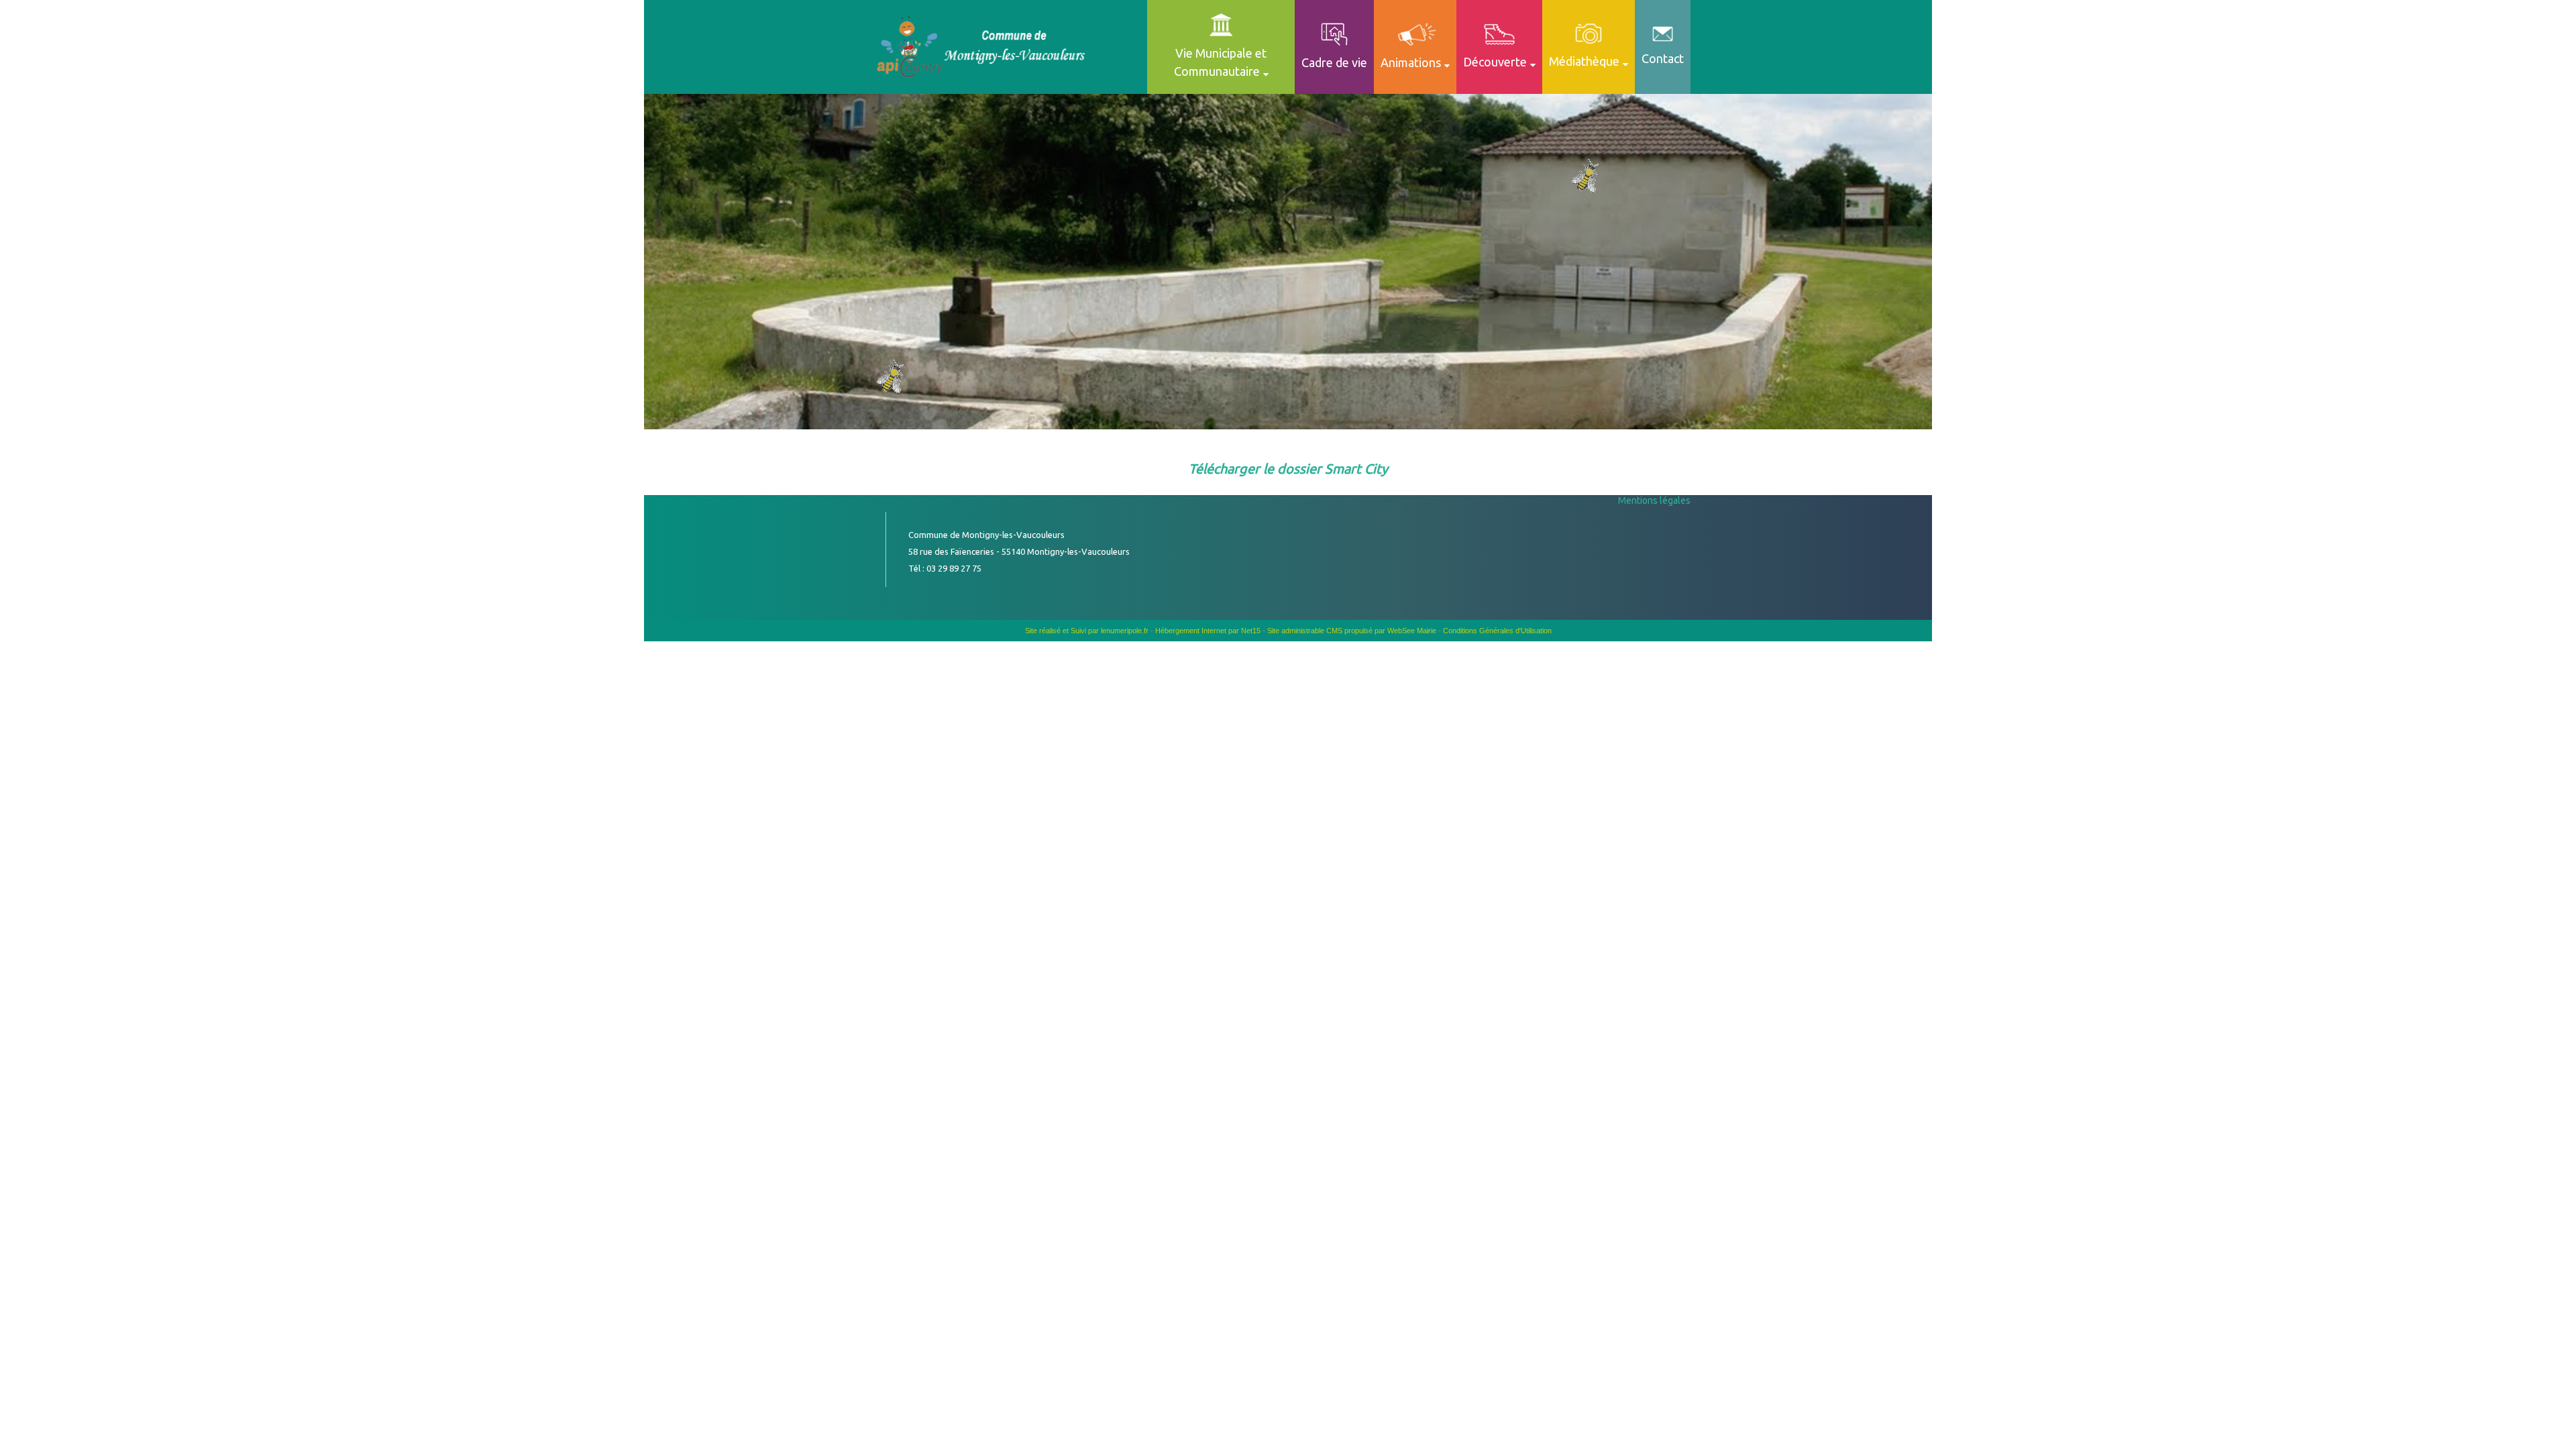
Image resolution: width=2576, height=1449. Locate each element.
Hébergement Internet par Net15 (1208, 631)
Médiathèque (1584, 61)
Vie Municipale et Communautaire (1221, 62)
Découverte (1495, 62)
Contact (1663, 58)
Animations (1411, 62)
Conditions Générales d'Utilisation (1497, 631)
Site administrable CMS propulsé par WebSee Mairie (1352, 631)
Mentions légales (1654, 500)
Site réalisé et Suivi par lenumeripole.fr (1087, 631)
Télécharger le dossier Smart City (1288, 469)
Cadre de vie (1334, 62)
